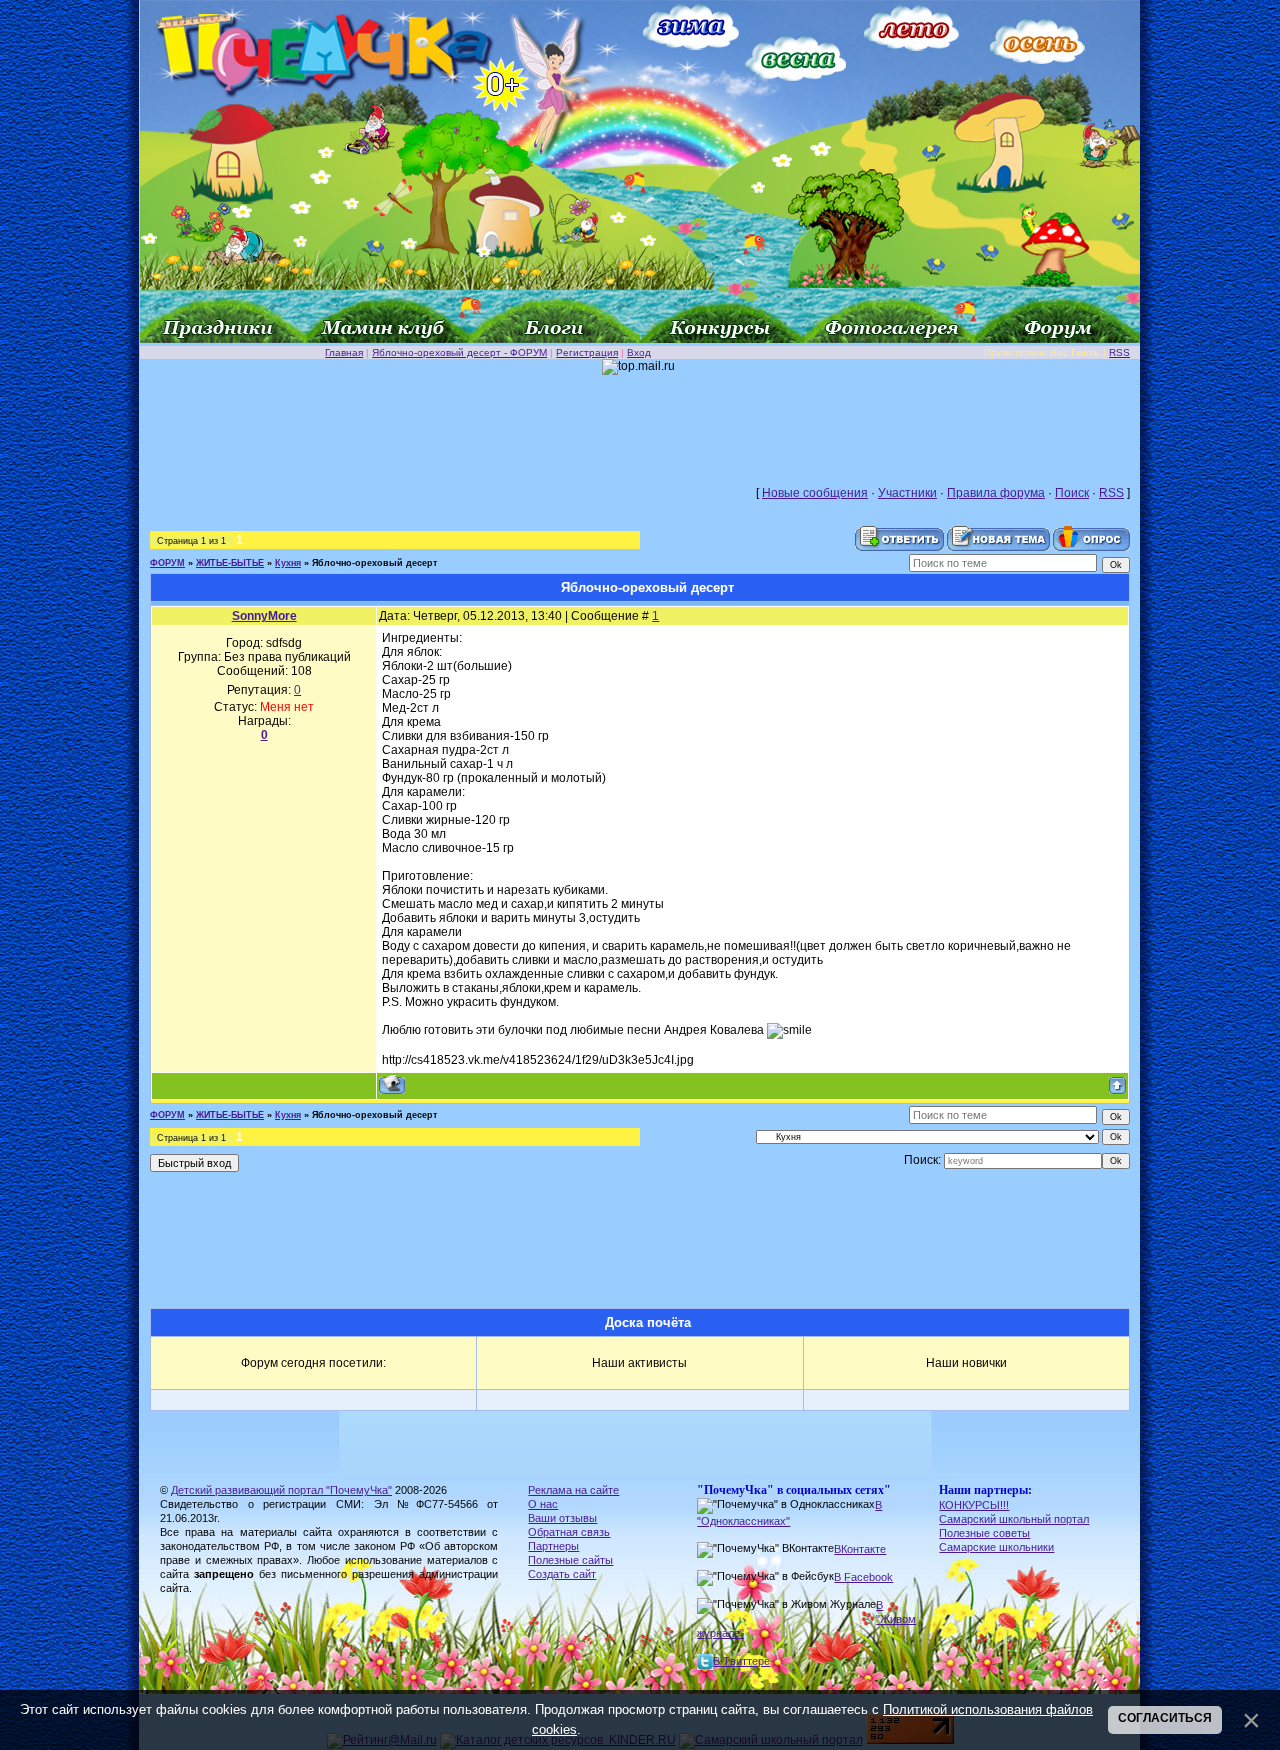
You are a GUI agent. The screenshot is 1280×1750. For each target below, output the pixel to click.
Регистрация (587, 352)
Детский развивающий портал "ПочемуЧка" (281, 1490)
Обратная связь (569, 1532)
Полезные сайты (570, 1560)
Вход (639, 352)
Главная (344, 352)
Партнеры (553, 1546)
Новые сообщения (815, 493)
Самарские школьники (996, 1547)
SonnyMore (264, 616)
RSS (1119, 352)
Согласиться (1165, 1718)
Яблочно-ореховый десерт (374, 563)
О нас (543, 1504)
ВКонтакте (860, 1549)
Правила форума (996, 493)
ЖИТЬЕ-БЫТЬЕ (230, 563)
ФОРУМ (167, 563)
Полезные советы (984, 1533)
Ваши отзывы (562, 1518)
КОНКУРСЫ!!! (974, 1505)
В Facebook (863, 1577)
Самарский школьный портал (1014, 1519)
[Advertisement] (640, 420)
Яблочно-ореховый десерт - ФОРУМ (459, 352)
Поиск (1072, 493)
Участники (907, 493)
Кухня (288, 563)
